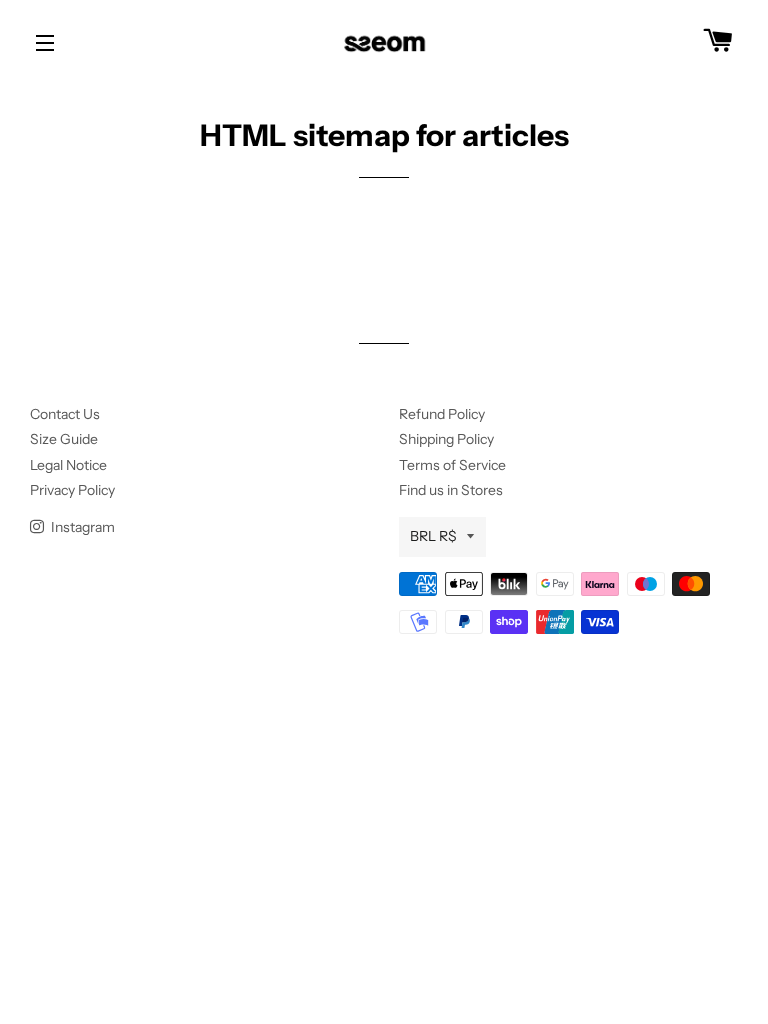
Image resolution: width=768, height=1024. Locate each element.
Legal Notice (68, 465)
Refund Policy (442, 414)
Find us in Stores (451, 490)
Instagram (81, 527)
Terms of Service (452, 465)
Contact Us (65, 414)
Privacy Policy (72, 490)
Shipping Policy (446, 439)
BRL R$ (433, 536)
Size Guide (64, 439)
